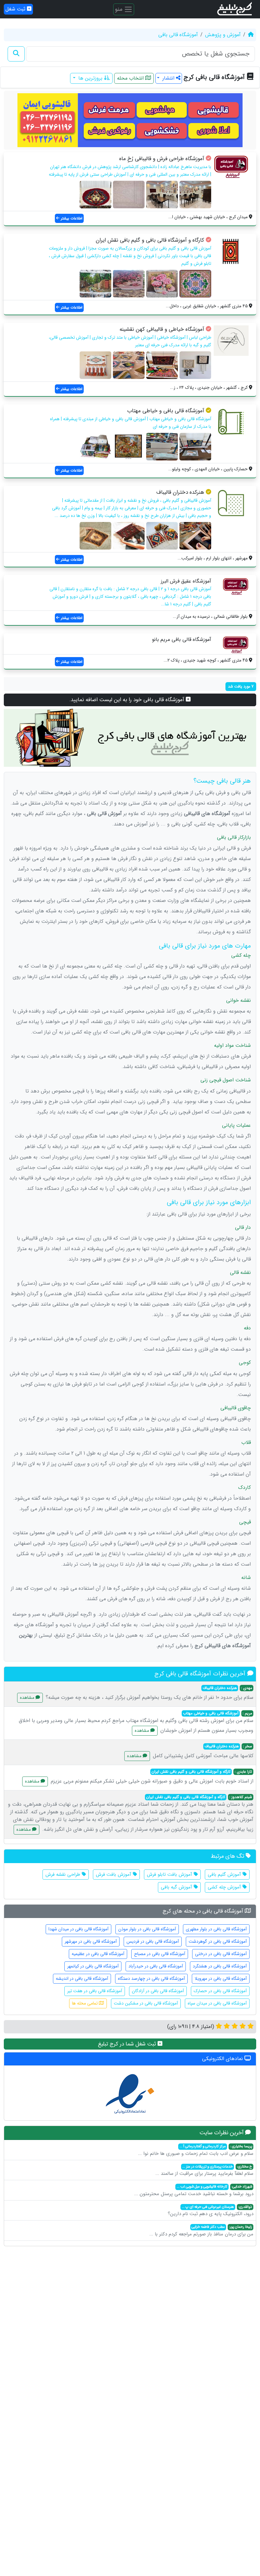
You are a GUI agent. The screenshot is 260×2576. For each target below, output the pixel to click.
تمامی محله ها (85, 2003)
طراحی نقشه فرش (64, 1875)
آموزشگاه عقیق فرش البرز (186, 581)
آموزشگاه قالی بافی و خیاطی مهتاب (166, 411)
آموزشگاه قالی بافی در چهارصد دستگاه (151, 1979)
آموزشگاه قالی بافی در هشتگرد (220, 1966)
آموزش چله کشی (225, 1887)
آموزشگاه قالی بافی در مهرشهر (91, 1941)
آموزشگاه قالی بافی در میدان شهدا (78, 1929)
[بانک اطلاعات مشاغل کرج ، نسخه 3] (235, 9)
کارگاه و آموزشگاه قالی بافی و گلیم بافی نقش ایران (150, 240)
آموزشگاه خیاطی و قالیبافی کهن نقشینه (162, 329)
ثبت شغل (16, 9)
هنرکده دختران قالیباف (180, 492)
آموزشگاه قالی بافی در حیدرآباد (156, 1966)
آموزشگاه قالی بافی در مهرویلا (221, 1979)
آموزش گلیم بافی (225, 1875)
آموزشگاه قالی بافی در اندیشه (82, 1979)
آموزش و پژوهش (223, 35)
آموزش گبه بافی (177, 1887)
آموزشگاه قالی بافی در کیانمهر (93, 1966)
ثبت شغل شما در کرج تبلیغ (128, 2044)
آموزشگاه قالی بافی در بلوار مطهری (216, 1929)
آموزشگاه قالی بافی (178, 35)
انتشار (168, 78)
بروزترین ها (90, 78)
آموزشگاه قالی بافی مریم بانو (182, 639)
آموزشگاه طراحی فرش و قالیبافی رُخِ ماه (162, 159)
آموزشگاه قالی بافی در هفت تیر (95, 1991)
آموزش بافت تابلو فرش (170, 1875)
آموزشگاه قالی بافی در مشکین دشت (146, 2003)
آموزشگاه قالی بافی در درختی (221, 1954)
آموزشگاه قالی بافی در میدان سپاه (217, 2003)
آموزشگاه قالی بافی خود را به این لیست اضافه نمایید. (128, 700)
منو (119, 9)
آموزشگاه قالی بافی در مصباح (160, 1954)
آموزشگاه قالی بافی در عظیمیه (98, 1954)
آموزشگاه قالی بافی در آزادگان (158, 1991)
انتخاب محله (131, 78)
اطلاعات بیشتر (71, 218)
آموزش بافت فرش (114, 1875)
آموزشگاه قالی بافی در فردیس (153, 1941)
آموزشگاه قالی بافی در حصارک (220, 1991)
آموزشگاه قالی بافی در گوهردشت (218, 1941)
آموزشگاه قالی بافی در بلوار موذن (147, 1929)
